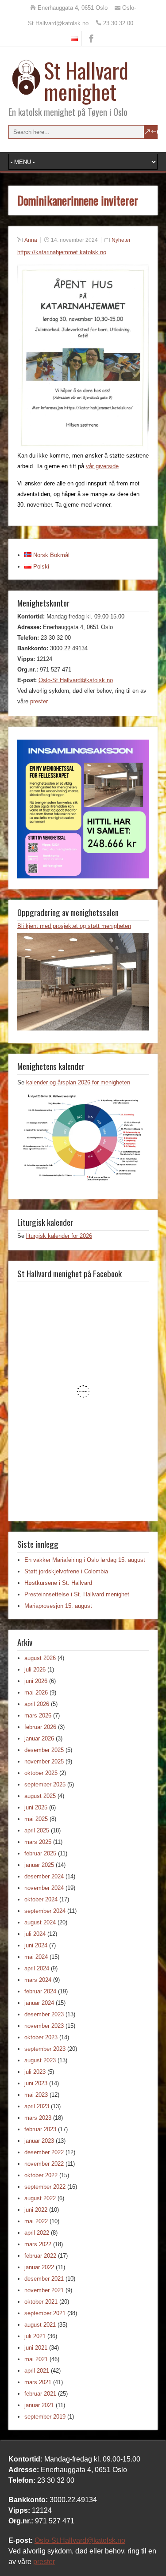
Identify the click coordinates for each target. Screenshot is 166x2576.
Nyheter (121, 240)
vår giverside (102, 466)
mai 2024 (36, 1957)
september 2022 (45, 2187)
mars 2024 (38, 1980)
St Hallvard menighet (86, 81)
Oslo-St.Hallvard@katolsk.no (76, 680)
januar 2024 (39, 2003)
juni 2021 (36, 2348)
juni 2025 (36, 1807)
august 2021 (40, 2325)
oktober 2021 (41, 2302)
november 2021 (44, 2290)
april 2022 (37, 2233)
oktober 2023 (41, 2037)
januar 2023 (39, 2141)
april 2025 (37, 1830)
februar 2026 (40, 1727)
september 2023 (45, 2049)
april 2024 (37, 1968)
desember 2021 (44, 2279)
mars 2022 (38, 2244)
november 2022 (44, 2164)
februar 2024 (40, 1991)
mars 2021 (38, 2382)
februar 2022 (40, 2256)
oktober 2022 (41, 2175)
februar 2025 (40, 1853)
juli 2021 (35, 2336)
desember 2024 (44, 1876)
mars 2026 (38, 1715)
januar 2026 (39, 1738)
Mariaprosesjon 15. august (58, 1606)
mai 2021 (36, 2359)
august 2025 (40, 1796)
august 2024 (40, 1922)
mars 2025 (38, 1842)
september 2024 (45, 1911)
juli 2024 (35, 1934)
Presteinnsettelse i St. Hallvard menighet (77, 1594)
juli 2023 (35, 2072)
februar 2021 (40, 2394)
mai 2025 (36, 1819)
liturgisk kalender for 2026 (59, 1236)
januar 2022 (39, 2267)
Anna (31, 240)
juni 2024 (36, 1945)
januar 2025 (39, 1865)
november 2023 (44, 2026)
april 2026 (37, 1704)
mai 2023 (36, 2095)
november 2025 (44, 1761)
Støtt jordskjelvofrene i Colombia (66, 1571)
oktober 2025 (41, 1773)
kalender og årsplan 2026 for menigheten (78, 1082)
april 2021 (37, 2371)
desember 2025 (44, 1750)
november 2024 (44, 1888)
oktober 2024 (41, 1899)
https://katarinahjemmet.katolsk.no (62, 252)
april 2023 (37, 2106)
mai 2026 (36, 1693)
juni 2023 (36, 2083)
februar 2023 (40, 2129)
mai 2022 (36, 2221)
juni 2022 (36, 2210)
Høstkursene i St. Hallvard (58, 1583)
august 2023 (40, 2060)
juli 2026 (35, 1670)
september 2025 (45, 1784)
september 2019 (45, 2417)
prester (39, 701)
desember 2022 (44, 2152)
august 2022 (40, 2198)
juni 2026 (36, 1681)
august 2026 (40, 1658)
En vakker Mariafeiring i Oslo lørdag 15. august (85, 1560)
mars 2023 (38, 2118)
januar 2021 (39, 2405)
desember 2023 (44, 2014)
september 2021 (45, 2313)
